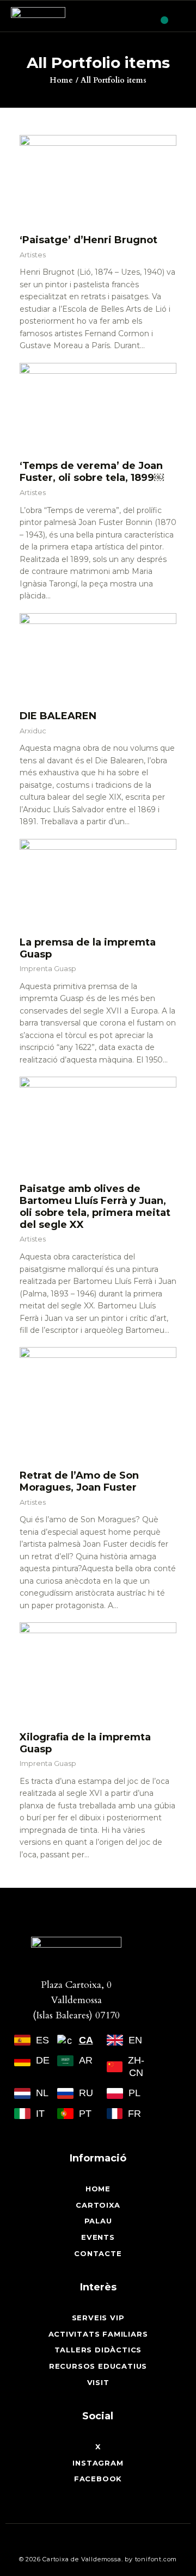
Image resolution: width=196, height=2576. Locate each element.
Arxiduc (33, 731)
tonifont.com (156, 2559)
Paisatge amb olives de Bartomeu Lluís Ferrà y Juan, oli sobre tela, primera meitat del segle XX (95, 1207)
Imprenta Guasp (48, 968)
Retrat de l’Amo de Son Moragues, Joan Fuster (79, 1481)
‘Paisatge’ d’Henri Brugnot (88, 240)
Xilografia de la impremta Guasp (85, 1743)
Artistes (33, 255)
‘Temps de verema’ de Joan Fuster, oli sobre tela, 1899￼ (92, 472)
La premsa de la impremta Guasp (88, 948)
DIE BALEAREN (58, 716)
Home (61, 80)
